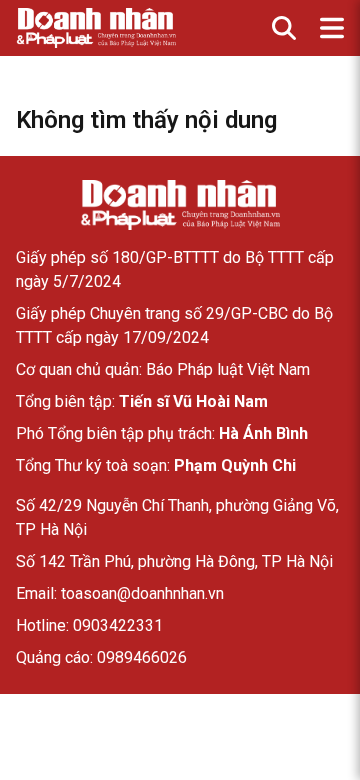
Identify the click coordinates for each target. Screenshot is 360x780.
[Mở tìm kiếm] (284, 28)
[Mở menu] (332, 28)
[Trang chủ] (180, 205)
